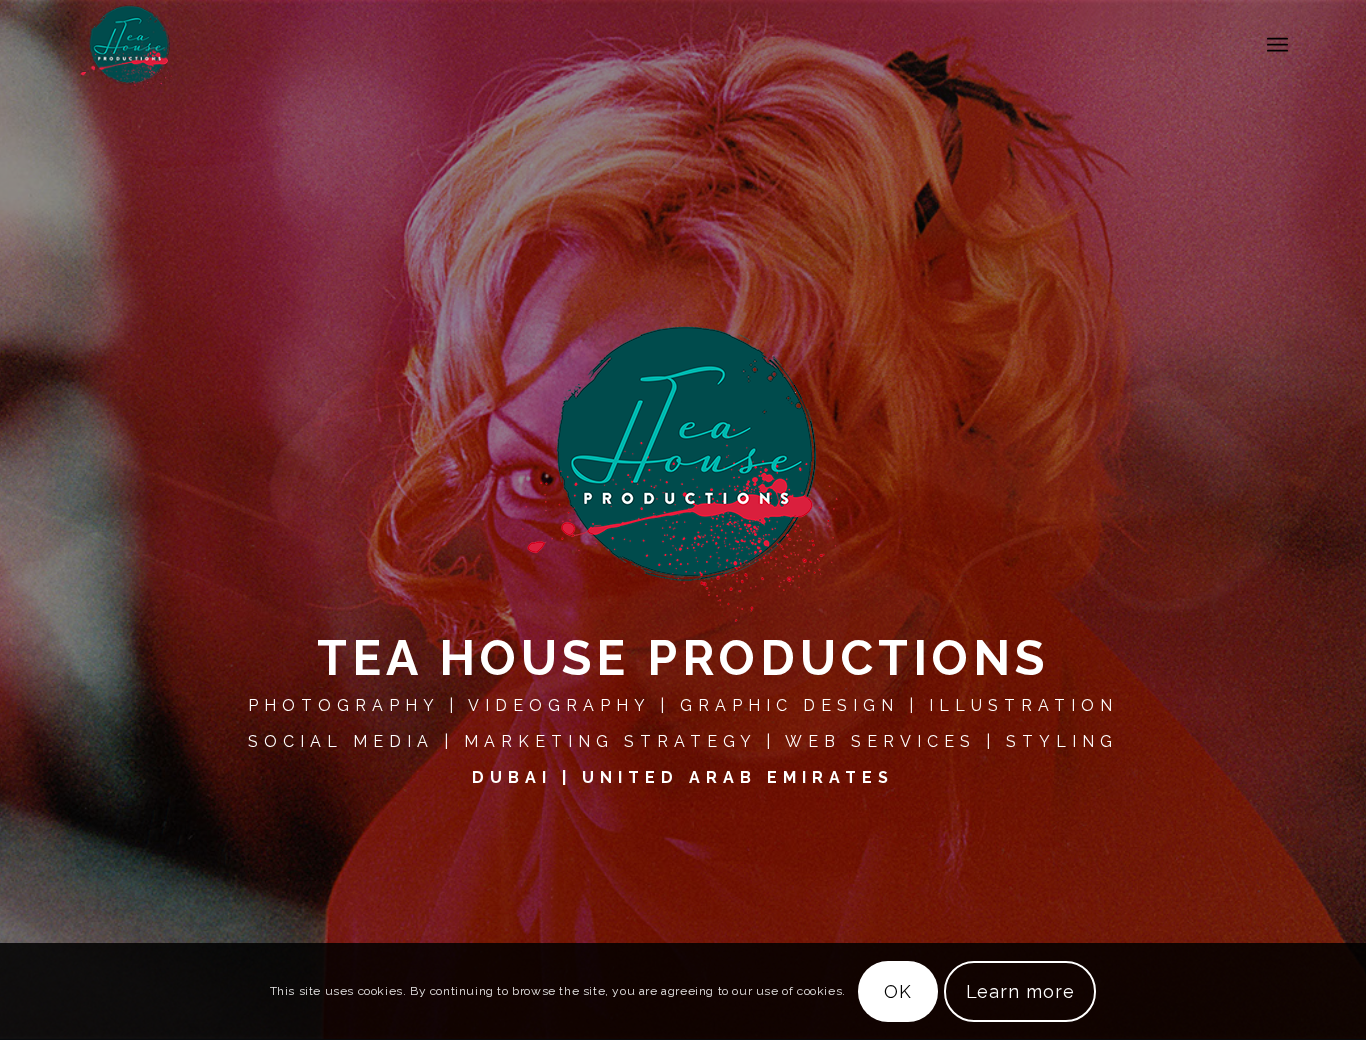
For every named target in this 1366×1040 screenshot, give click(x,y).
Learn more (1020, 991)
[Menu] (1277, 45)
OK (898, 991)
